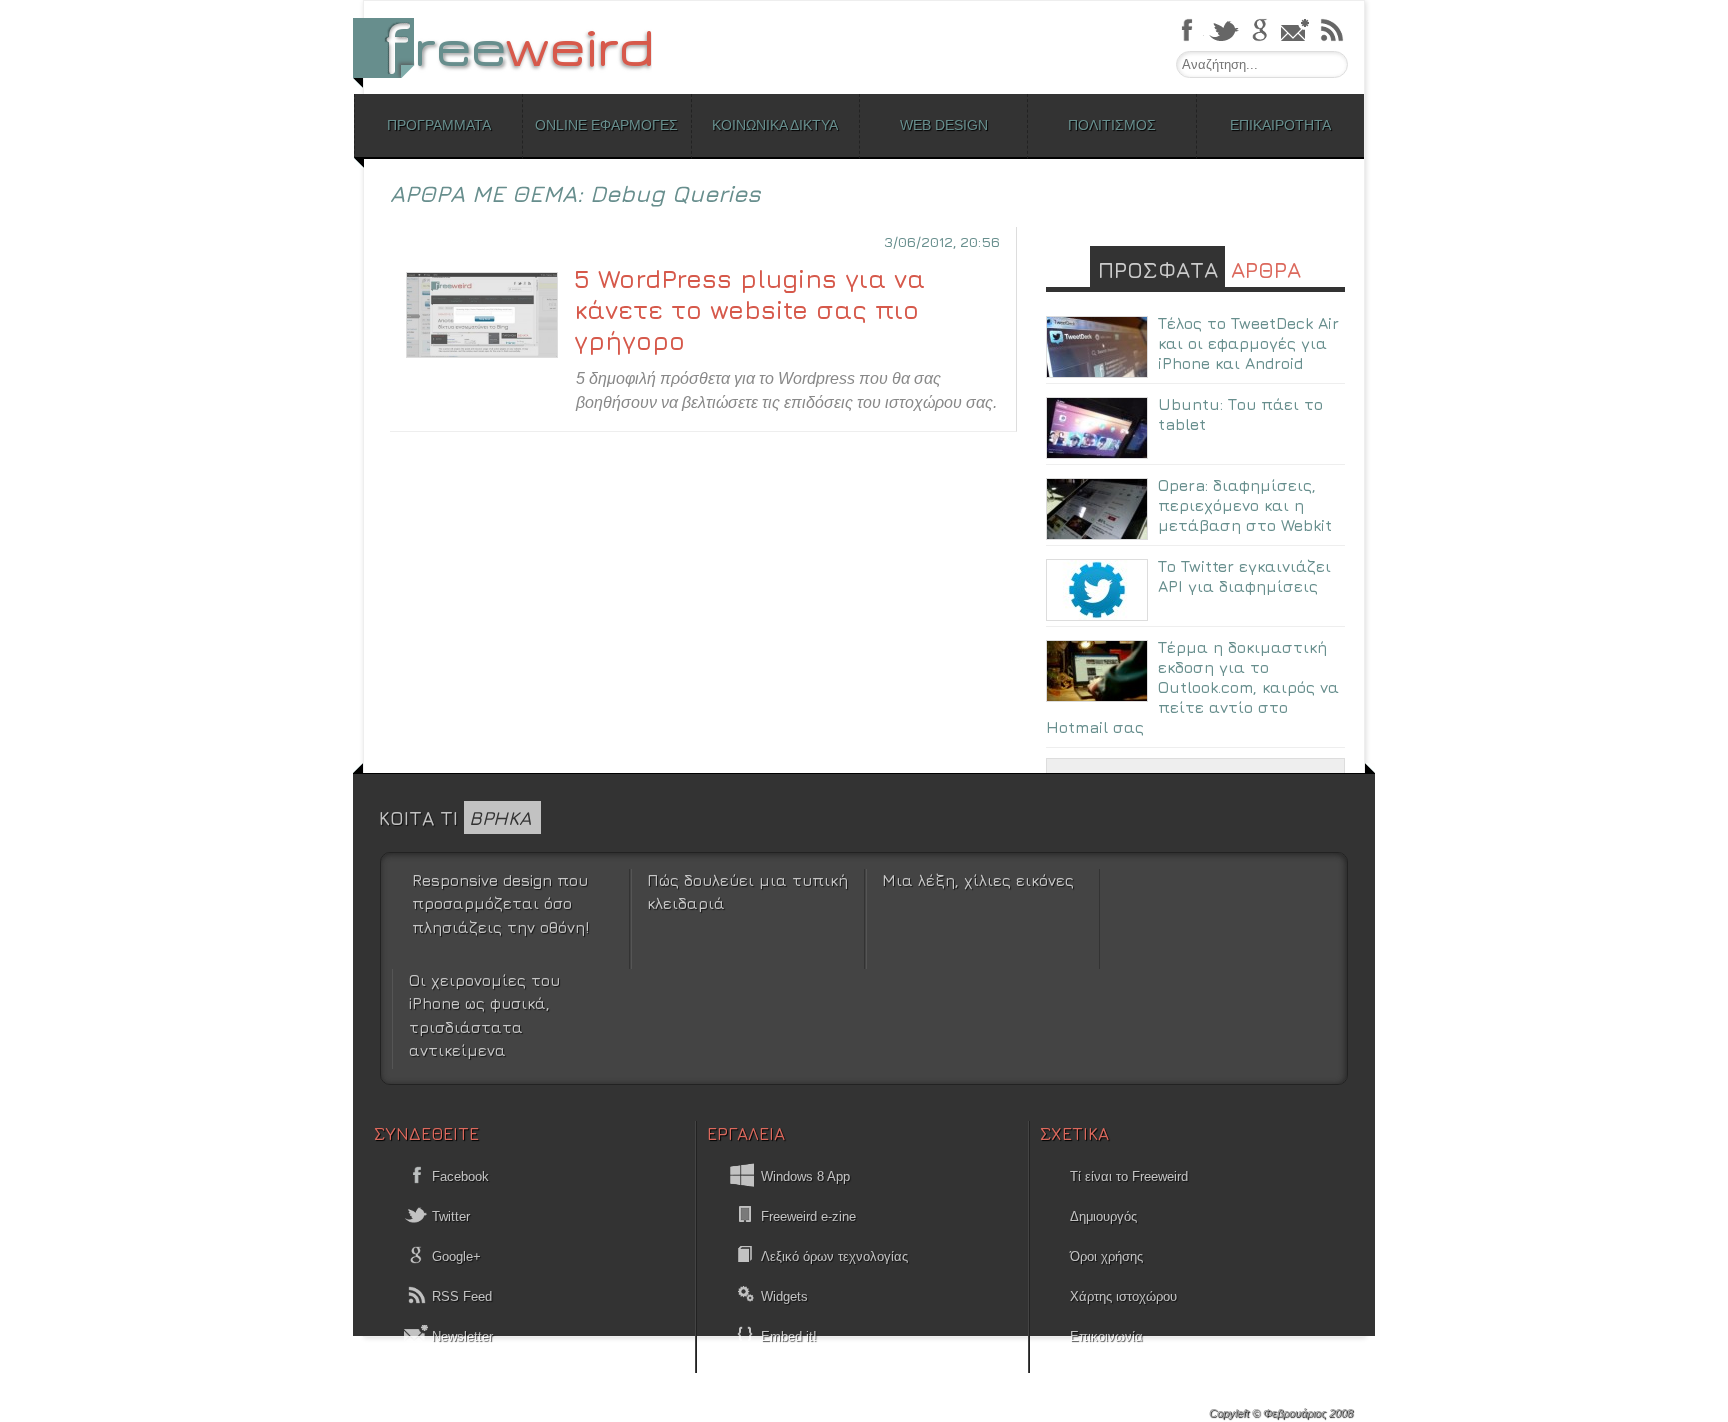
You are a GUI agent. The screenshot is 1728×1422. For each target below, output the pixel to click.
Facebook (458, 1176)
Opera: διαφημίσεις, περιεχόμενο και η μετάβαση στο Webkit (1245, 505)
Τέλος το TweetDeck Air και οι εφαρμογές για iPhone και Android (1248, 343)
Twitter (449, 1216)
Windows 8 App (805, 1176)
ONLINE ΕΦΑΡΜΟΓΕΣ (606, 125)
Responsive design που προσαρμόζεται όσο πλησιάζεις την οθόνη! (500, 903)
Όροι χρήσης (1106, 1256)
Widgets (784, 1296)
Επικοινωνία (1106, 1336)
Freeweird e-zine (808, 1216)
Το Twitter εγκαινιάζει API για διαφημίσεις (1244, 576)
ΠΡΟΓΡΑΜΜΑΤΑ (439, 125)
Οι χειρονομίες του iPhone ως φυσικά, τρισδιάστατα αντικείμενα (484, 1015)
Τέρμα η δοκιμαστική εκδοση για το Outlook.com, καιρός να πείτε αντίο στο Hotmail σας (1192, 687)
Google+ (454, 1256)
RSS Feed (460, 1296)
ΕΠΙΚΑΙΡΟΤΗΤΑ (1280, 125)
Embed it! (789, 1336)
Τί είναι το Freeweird (1129, 1176)
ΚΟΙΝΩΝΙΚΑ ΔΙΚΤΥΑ (775, 125)
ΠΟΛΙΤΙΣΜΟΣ (1112, 125)
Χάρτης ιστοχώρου (1123, 1296)
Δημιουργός (1103, 1216)
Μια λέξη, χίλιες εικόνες (978, 880)
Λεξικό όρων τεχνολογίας (834, 1256)
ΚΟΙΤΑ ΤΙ (455, 817)
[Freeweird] (514, 47)
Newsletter (460, 1336)
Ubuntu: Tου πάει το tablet (1240, 414)
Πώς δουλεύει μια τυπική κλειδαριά (747, 891)
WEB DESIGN (944, 125)
